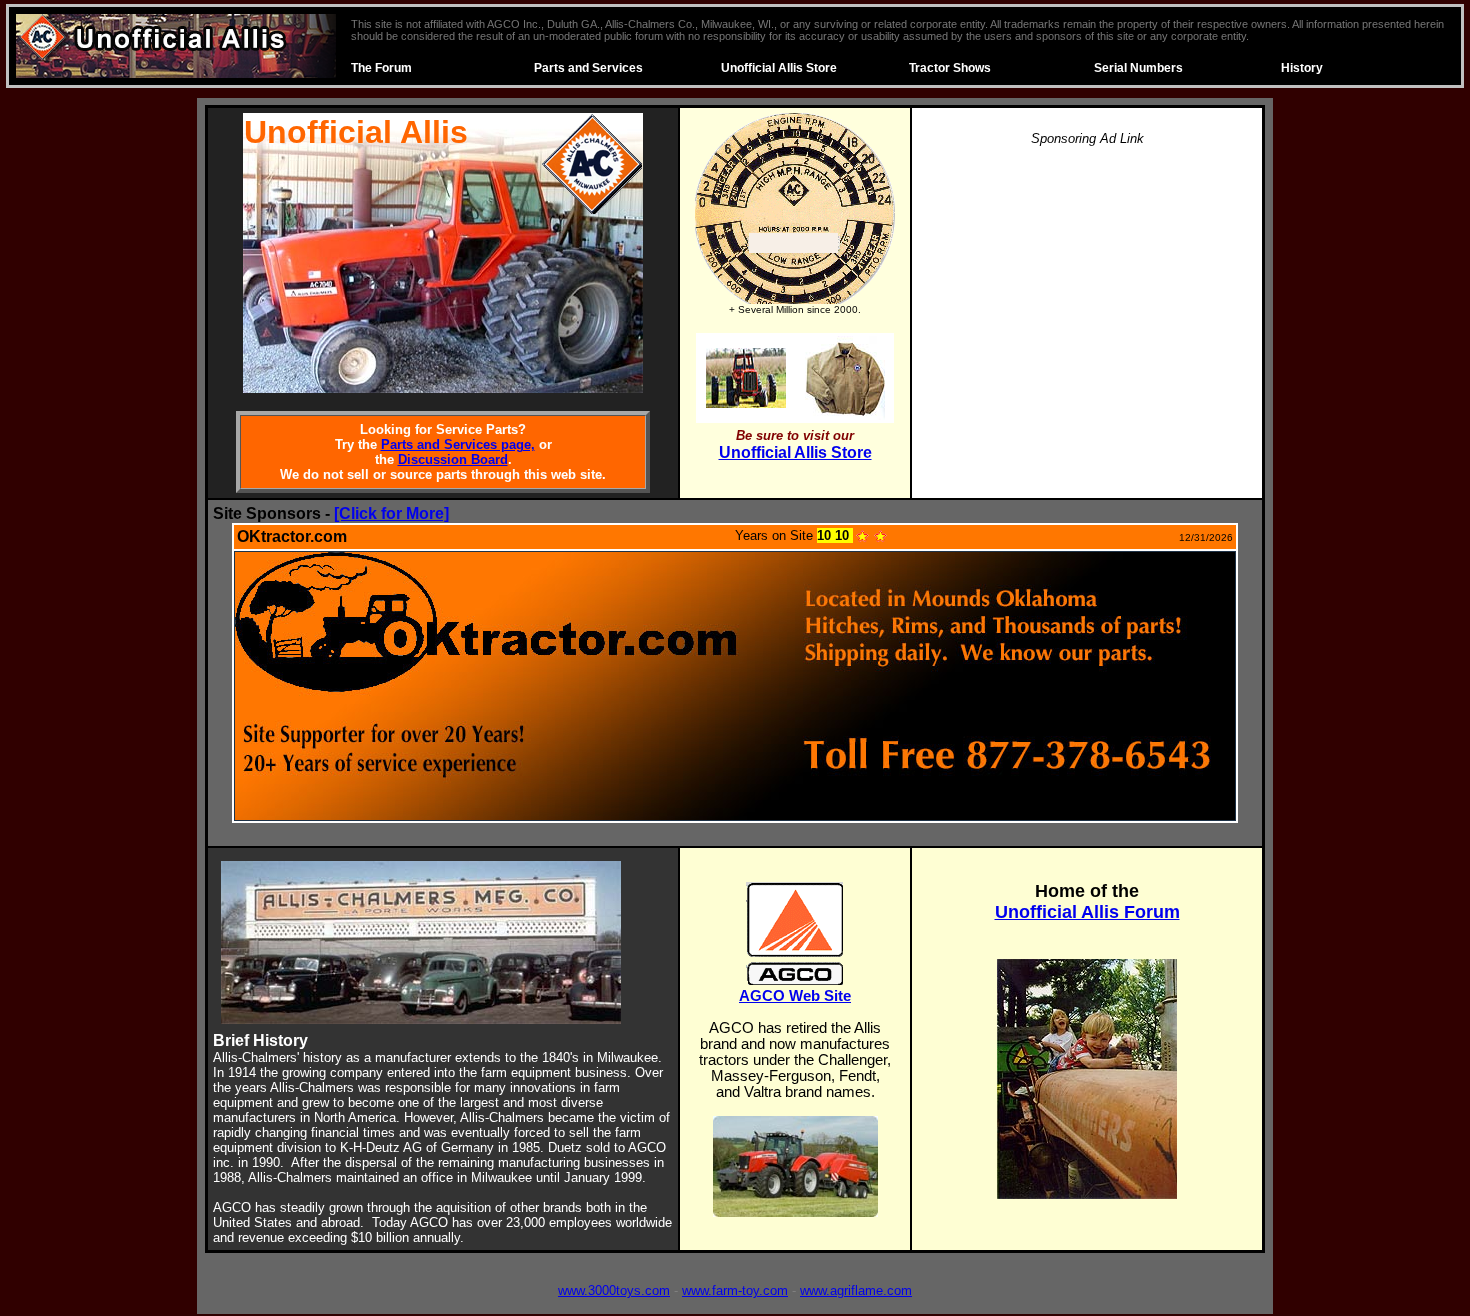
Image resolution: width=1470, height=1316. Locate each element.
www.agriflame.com (856, 1290)
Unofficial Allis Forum (1087, 912)
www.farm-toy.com (735, 1290)
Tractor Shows (950, 68)
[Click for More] (391, 513)
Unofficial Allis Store (779, 68)
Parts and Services (588, 68)
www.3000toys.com (614, 1290)
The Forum (381, 68)
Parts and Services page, (458, 444)
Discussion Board (453, 459)
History (1302, 68)
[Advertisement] (1087, 304)
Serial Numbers (1138, 68)
